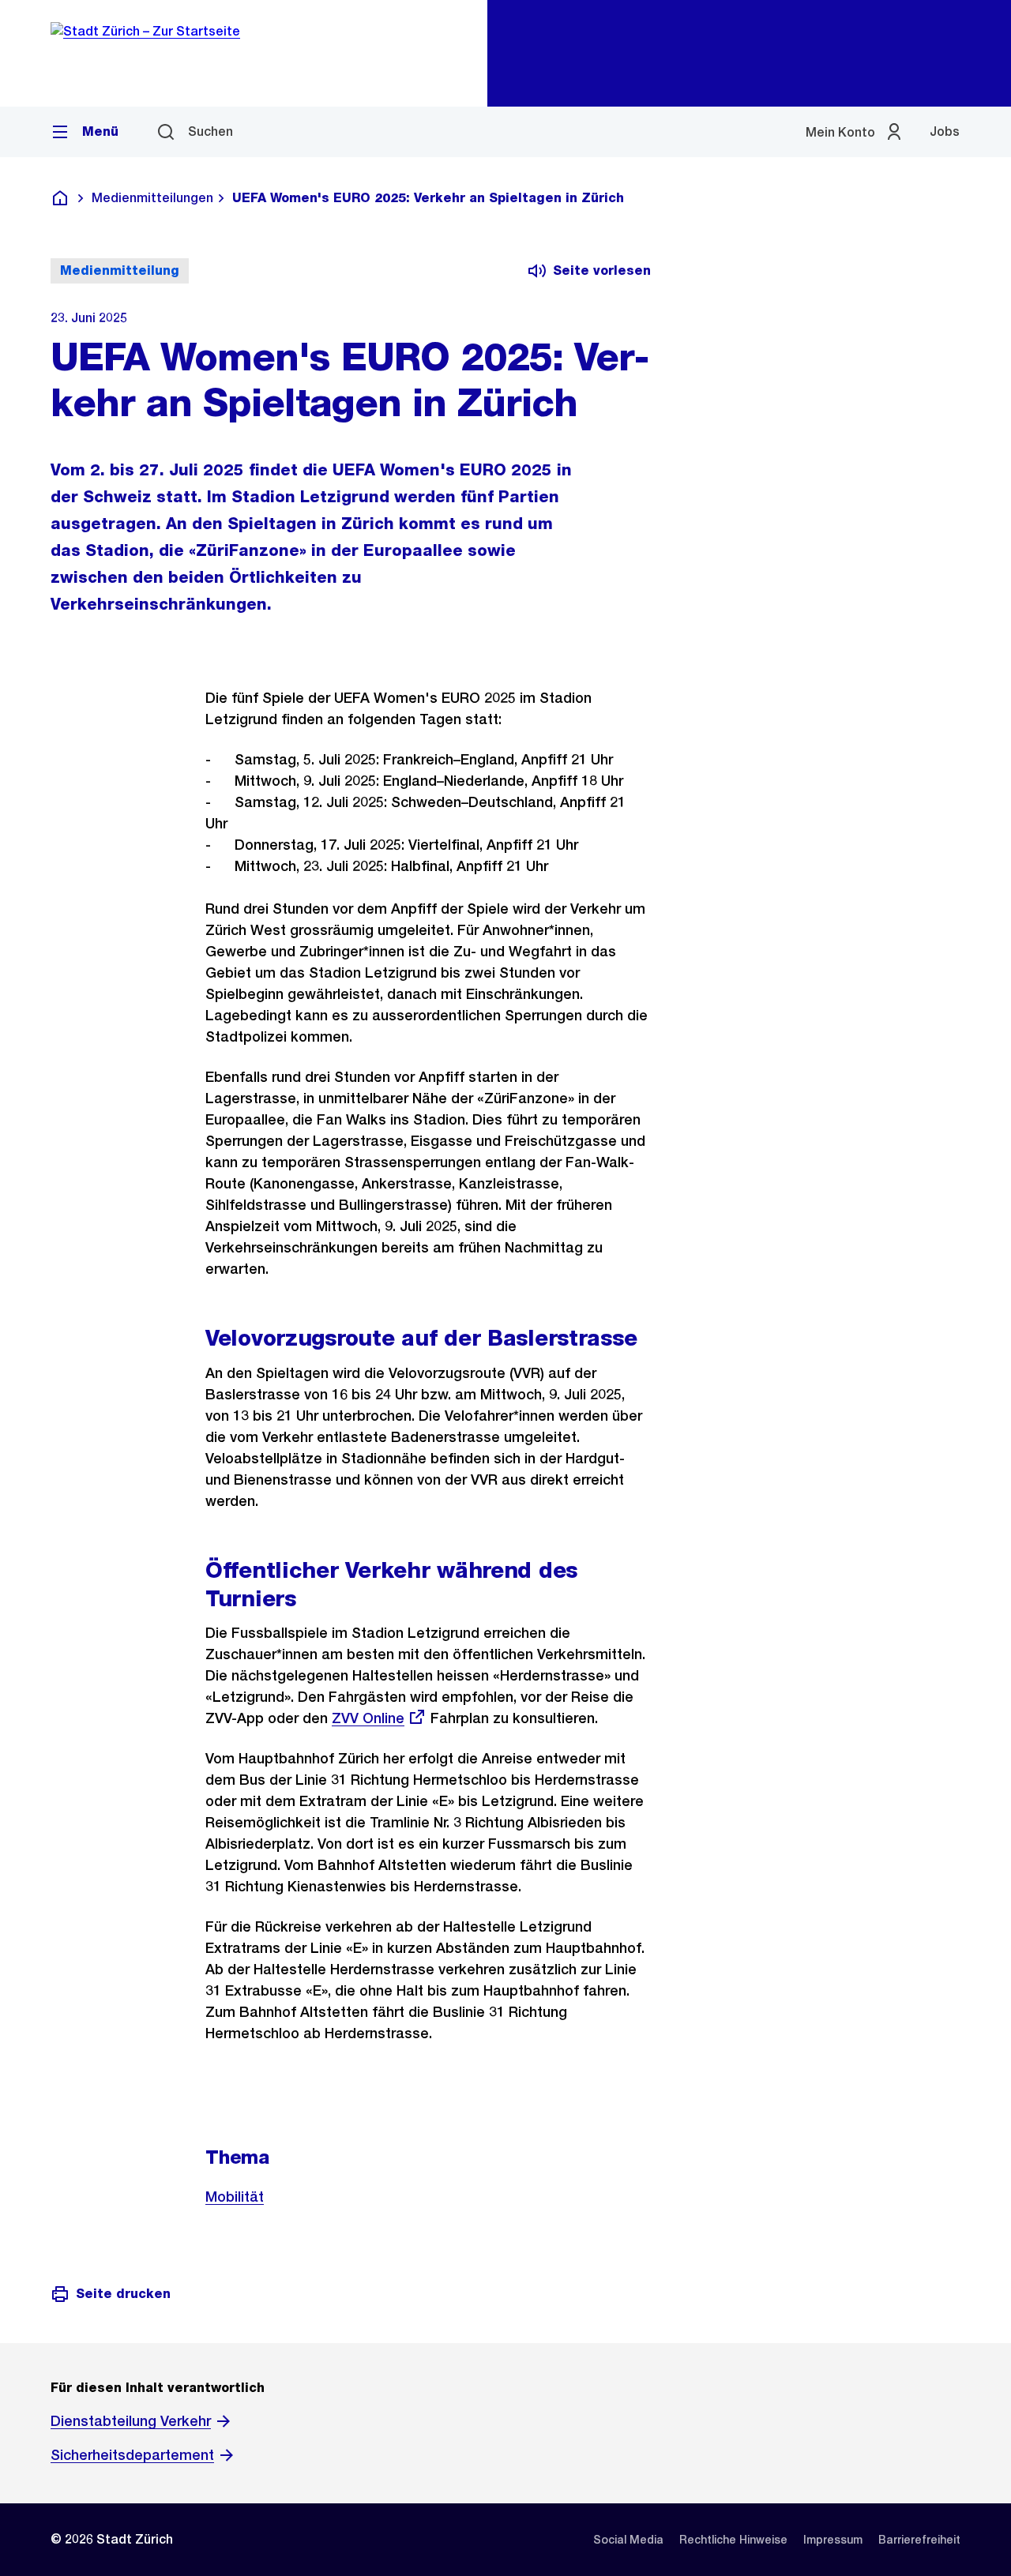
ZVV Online (368, 1718)
